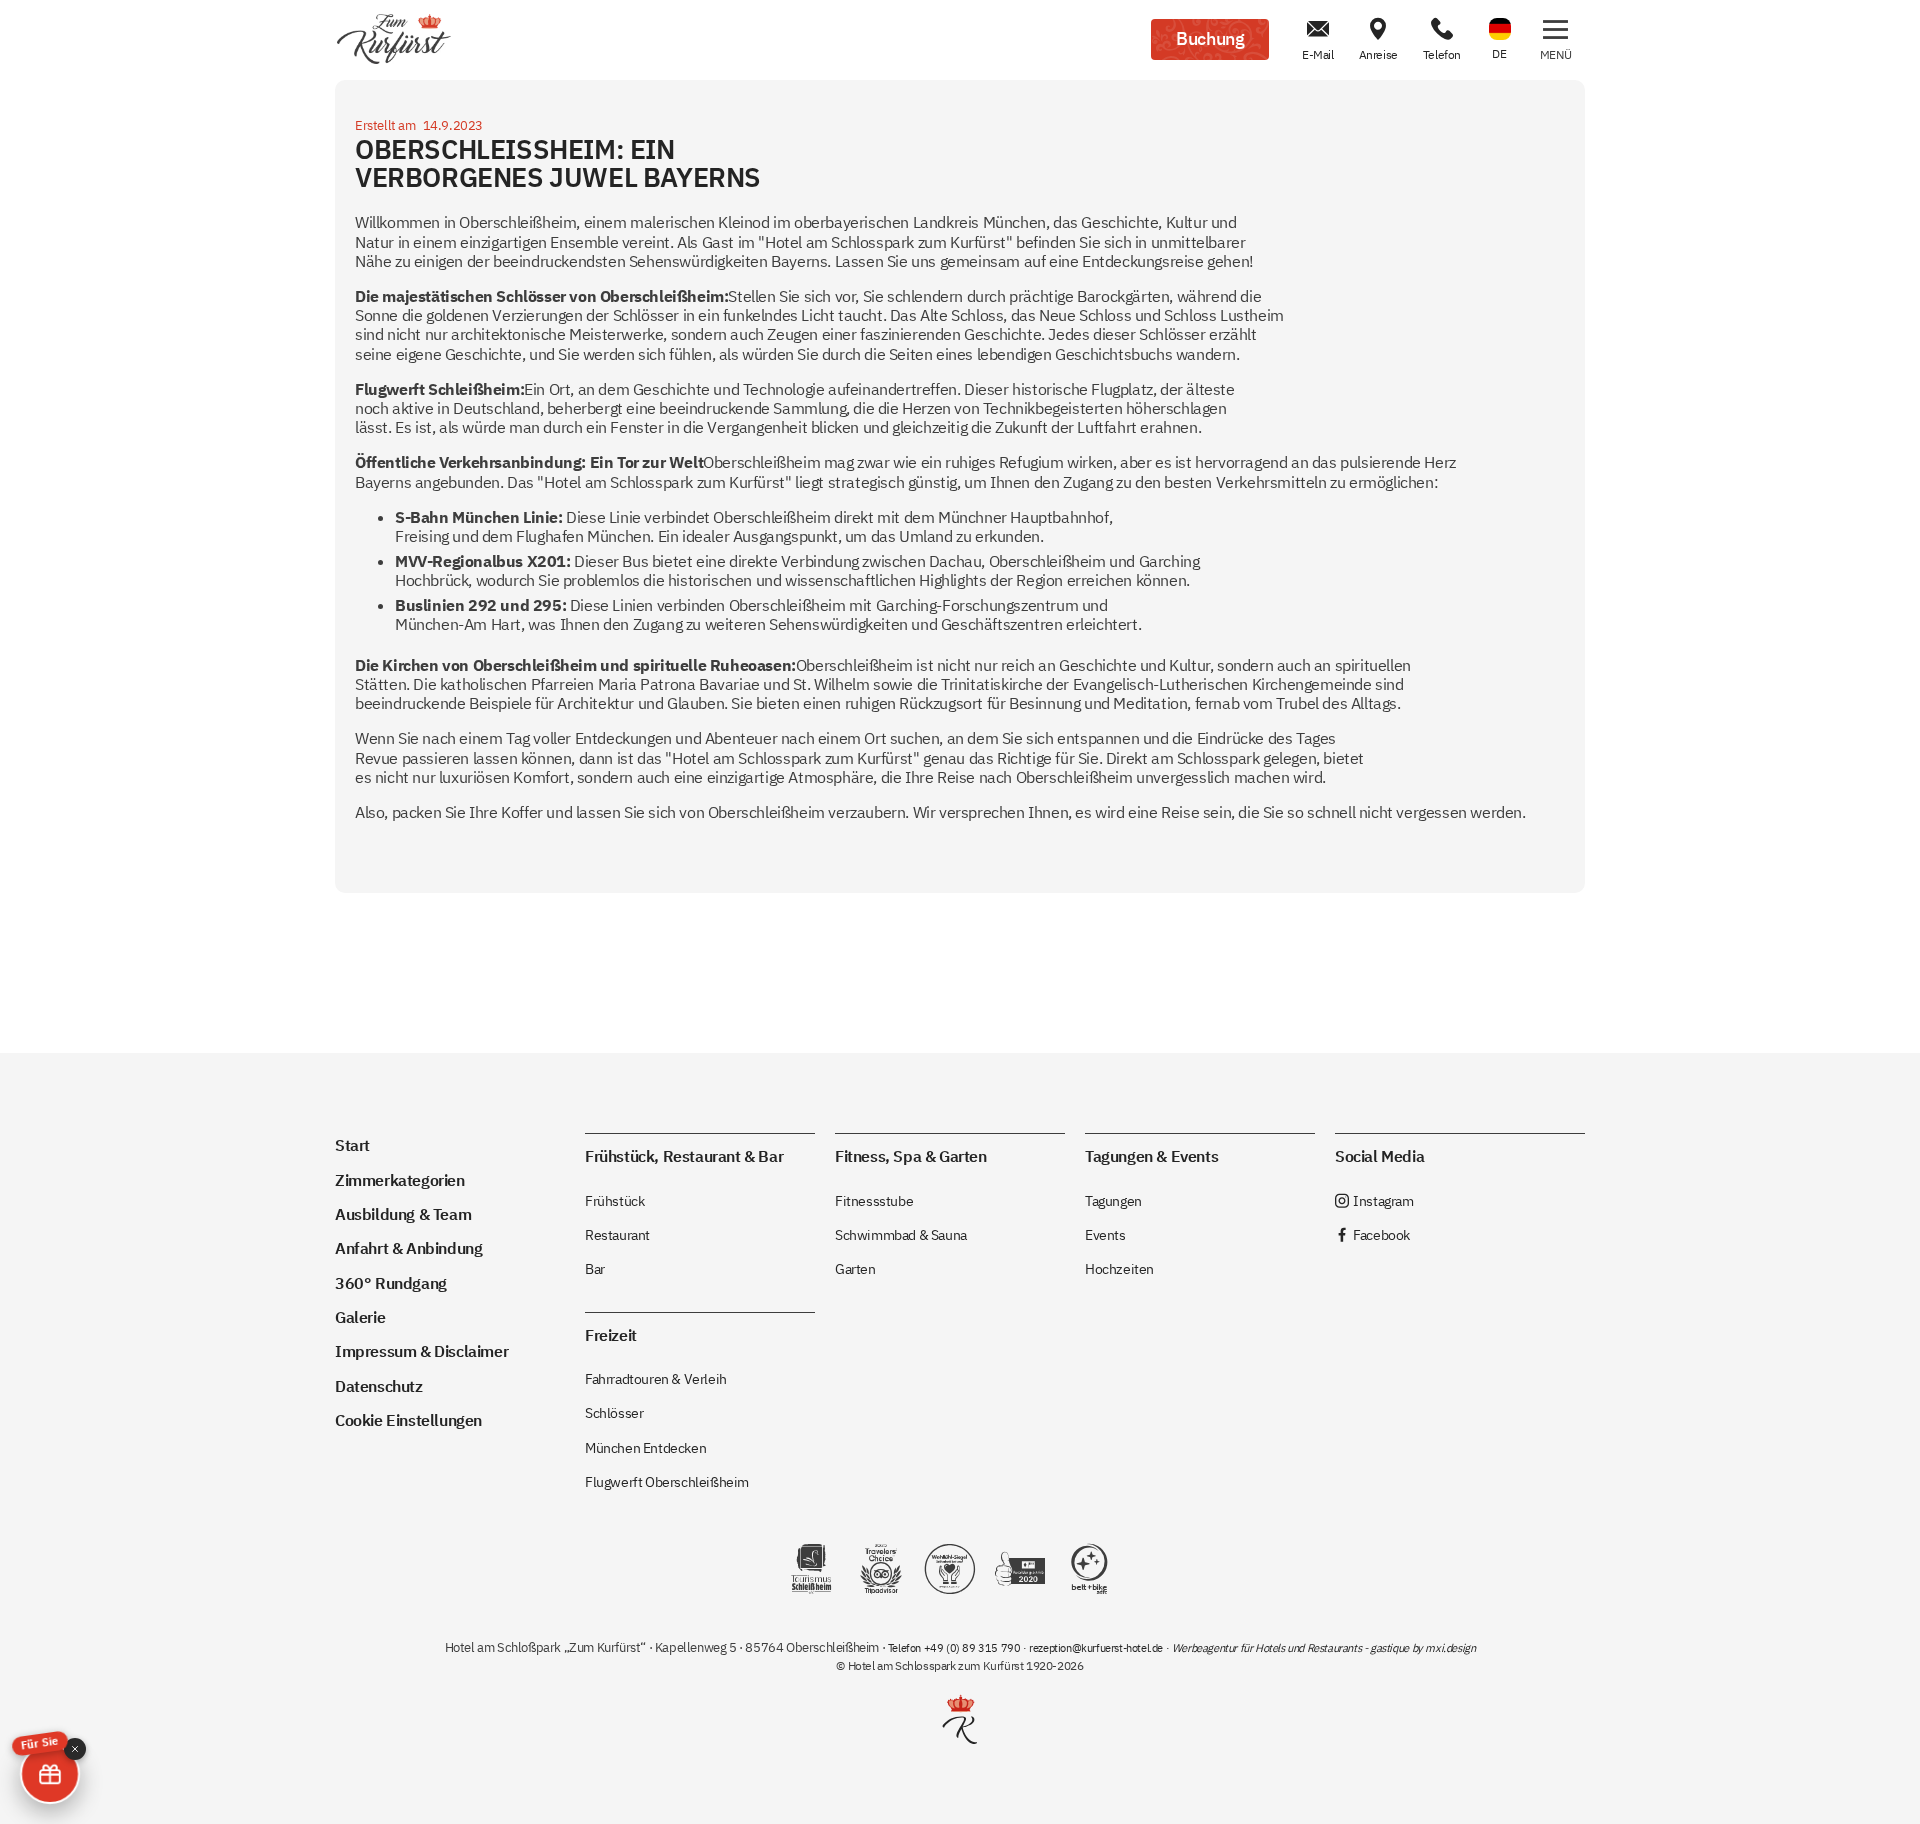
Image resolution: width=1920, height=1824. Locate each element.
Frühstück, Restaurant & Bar (684, 1155)
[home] (394, 39)
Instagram (1374, 1200)
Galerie (360, 1316)
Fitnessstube (874, 1200)
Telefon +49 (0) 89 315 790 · (958, 1648)
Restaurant (617, 1234)
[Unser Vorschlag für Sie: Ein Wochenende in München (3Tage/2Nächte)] (50, 1774)
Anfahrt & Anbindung (408, 1247)
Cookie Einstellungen (408, 1419)
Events (1105, 1234)
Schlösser (614, 1412)
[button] (1555, 39)
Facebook (1372, 1234)
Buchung (1210, 38)
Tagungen (1113, 1200)
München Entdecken (645, 1447)
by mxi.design (1442, 1648)
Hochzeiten (1119, 1268)
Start (352, 1144)
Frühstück (614, 1200)
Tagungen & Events (1151, 1155)
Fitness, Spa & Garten (911, 1155)
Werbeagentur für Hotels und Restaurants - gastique (1290, 1648)
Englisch (1500, 16)
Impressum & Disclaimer (421, 1350)
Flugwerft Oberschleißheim (667, 1481)
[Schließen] (75, 1749)
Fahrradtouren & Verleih (656, 1378)
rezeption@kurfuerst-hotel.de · (1100, 1648)
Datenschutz (379, 1385)
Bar (595, 1268)
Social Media (1379, 1155)
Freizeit (611, 1334)
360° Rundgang (391, 1282)
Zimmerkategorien (400, 1179)
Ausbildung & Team (403, 1213)
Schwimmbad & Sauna (901, 1234)
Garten (855, 1268)
